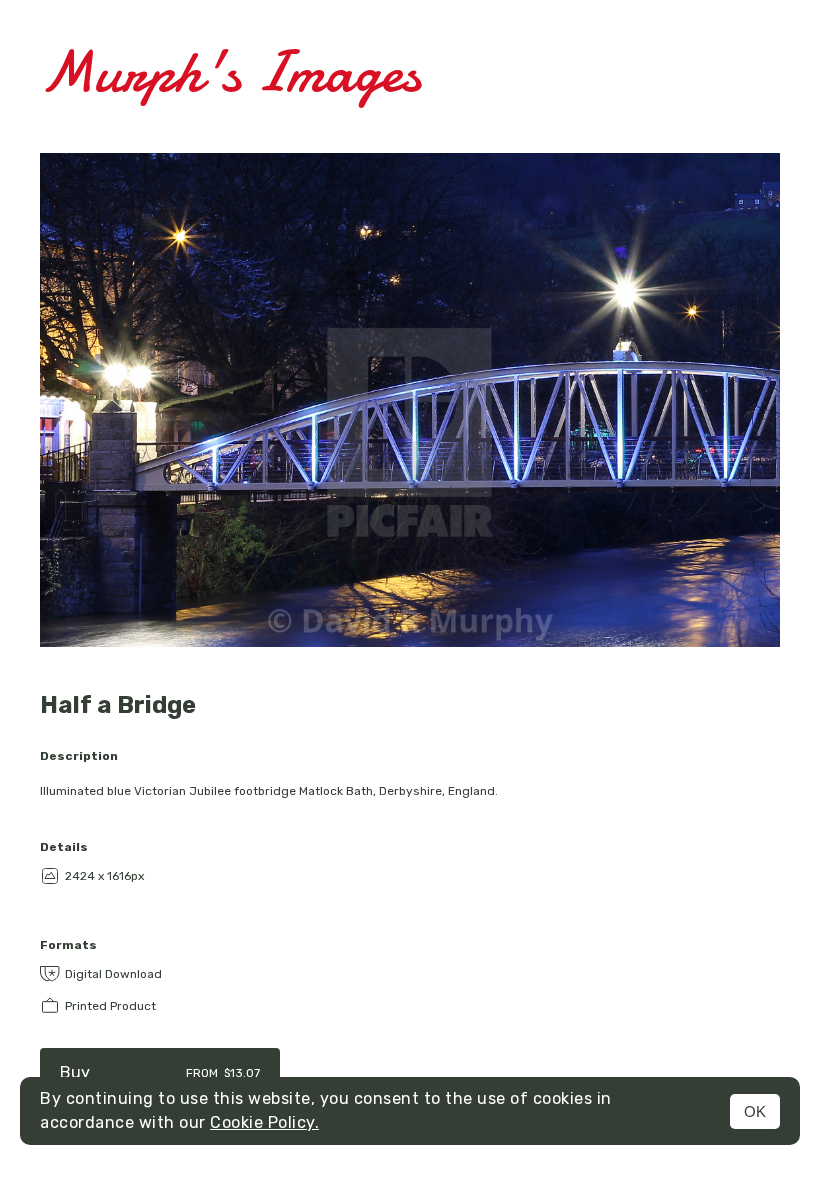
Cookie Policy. (264, 1122)
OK (755, 1111)
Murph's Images (230, 71)
